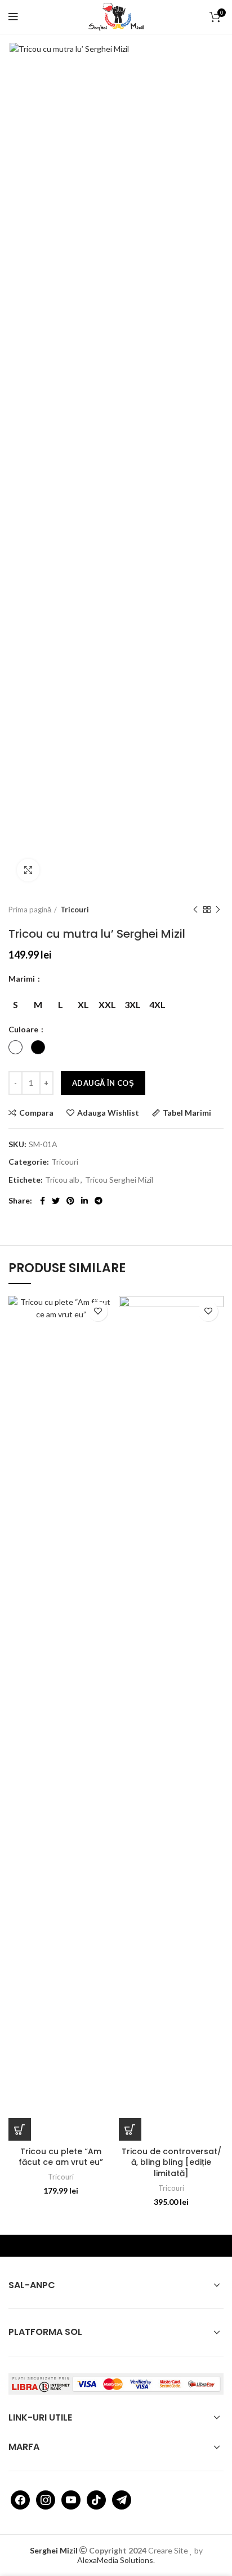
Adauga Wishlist (108, 1113)
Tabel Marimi (187, 1113)
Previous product (195, 910)
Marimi (23, 979)
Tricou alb (62, 1180)
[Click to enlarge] (28, 870)
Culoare (24, 1029)
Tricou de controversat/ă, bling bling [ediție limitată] (171, 2162)
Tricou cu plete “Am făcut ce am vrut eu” (61, 2157)
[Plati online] (116, 2383)
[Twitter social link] (56, 1201)
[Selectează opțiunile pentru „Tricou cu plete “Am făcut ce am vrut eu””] (20, 2129)
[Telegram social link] (99, 1201)
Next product (218, 910)
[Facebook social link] (43, 1201)
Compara (36, 1113)
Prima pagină (30, 910)
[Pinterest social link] (70, 1201)
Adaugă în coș (103, 1083)
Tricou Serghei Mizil (119, 1180)
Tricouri (75, 910)
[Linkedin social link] (84, 1201)
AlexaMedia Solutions (115, 2560)
